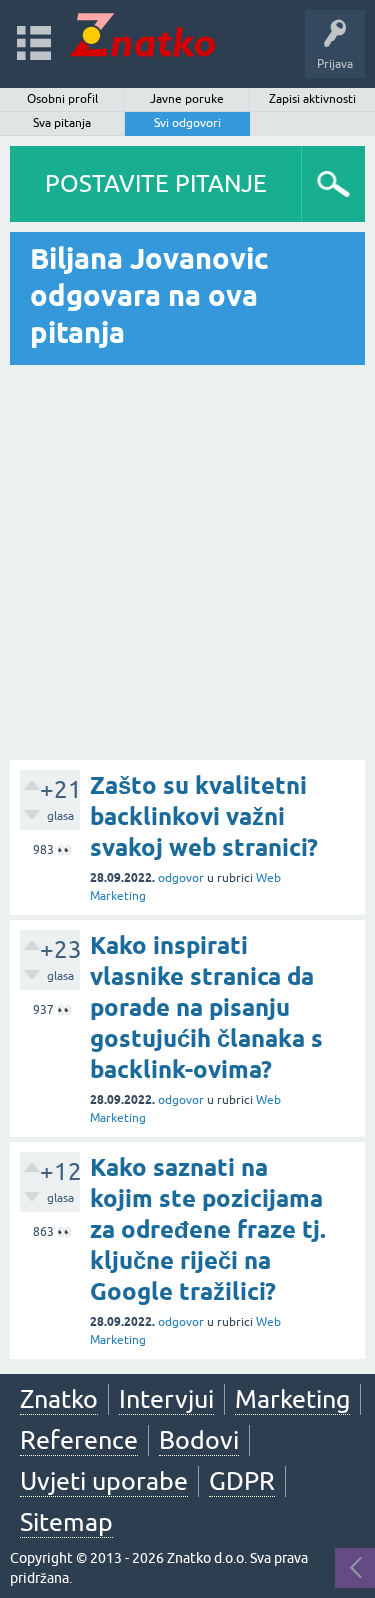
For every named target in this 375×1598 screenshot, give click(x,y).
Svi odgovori (187, 123)
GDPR (242, 1481)
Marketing (292, 1399)
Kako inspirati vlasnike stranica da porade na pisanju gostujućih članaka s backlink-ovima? (206, 1008)
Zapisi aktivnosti (312, 99)
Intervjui (166, 1399)
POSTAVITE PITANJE (156, 183)
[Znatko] (142, 34)
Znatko (59, 1399)
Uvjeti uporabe (104, 1481)
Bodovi (199, 1440)
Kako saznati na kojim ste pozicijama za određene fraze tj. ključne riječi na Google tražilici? (208, 1230)
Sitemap (66, 1522)
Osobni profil (62, 99)
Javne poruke (187, 99)
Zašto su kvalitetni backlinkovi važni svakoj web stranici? (204, 816)
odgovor (181, 878)
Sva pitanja (62, 123)
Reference (79, 1440)
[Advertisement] (187, 562)
